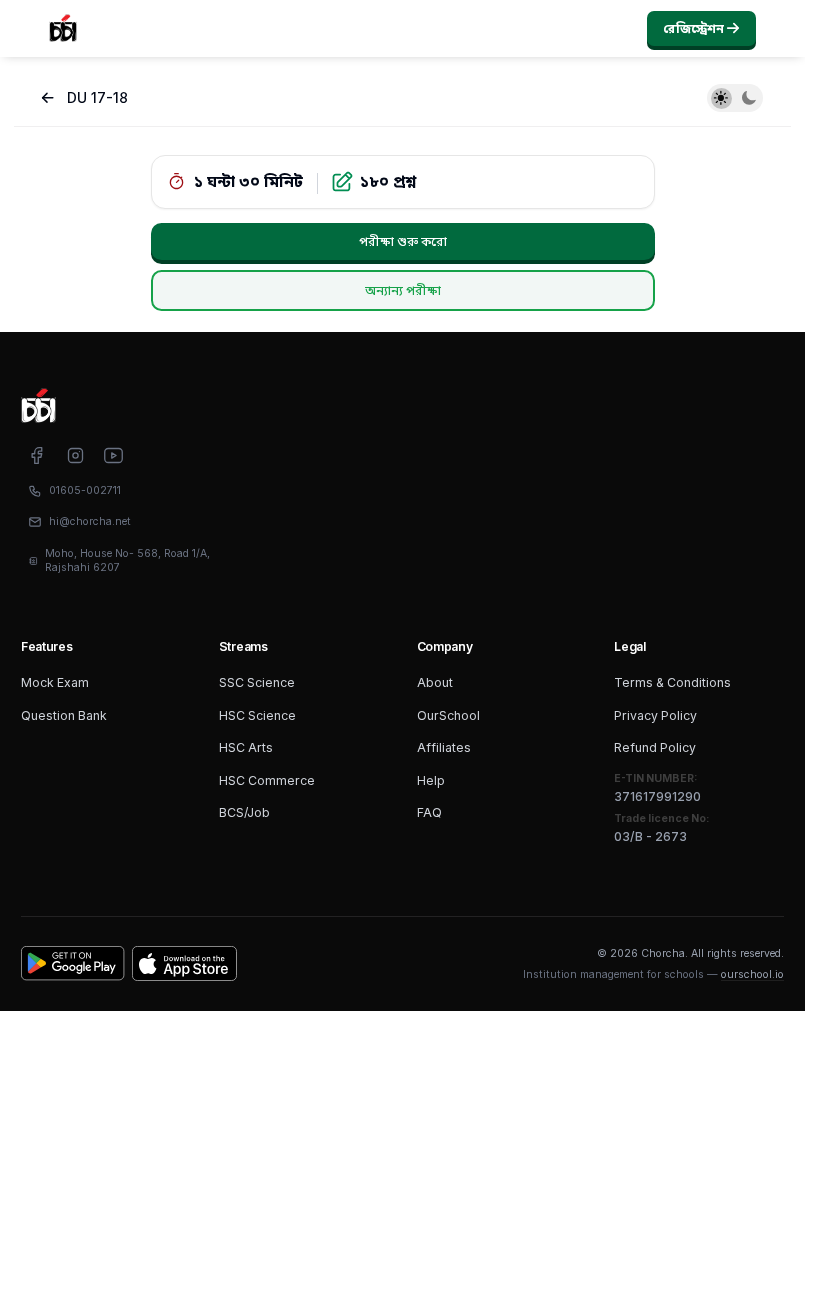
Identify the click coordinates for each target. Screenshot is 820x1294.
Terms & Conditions (672, 682)
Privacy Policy (655, 715)
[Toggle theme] (735, 98)
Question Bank (64, 715)
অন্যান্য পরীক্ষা (403, 290)
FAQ (429, 812)
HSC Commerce (267, 780)
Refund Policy (655, 747)
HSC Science (257, 715)
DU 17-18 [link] (97, 97)
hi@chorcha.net (90, 521)
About (435, 682)
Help (431, 780)
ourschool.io (752, 974)
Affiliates (444, 747)
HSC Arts (246, 747)
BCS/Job (244, 812)
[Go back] (47, 98)
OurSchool (448, 715)
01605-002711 (85, 490)
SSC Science (257, 682)
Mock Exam (55, 682)
